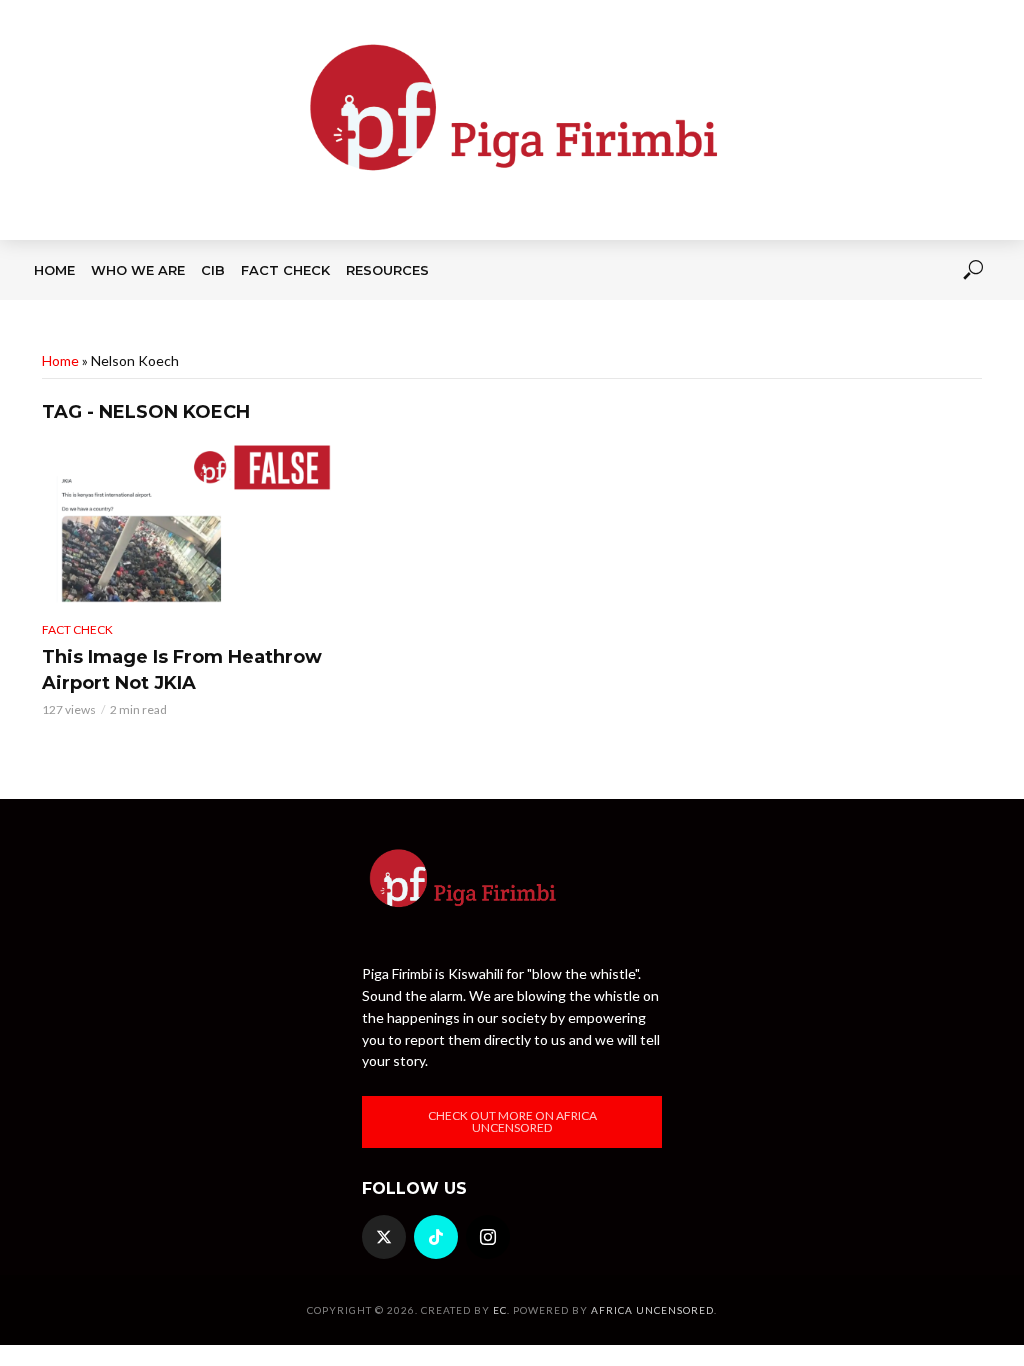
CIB (213, 270)
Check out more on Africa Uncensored (512, 1121)
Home (54, 270)
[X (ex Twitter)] (384, 1237)
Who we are (138, 270)
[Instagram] (488, 1237)
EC (500, 1310)
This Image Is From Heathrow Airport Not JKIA (182, 670)
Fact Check (285, 270)
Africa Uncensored (652, 1310)
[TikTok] (436, 1237)
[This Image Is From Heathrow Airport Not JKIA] (186, 525)
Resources (387, 270)
